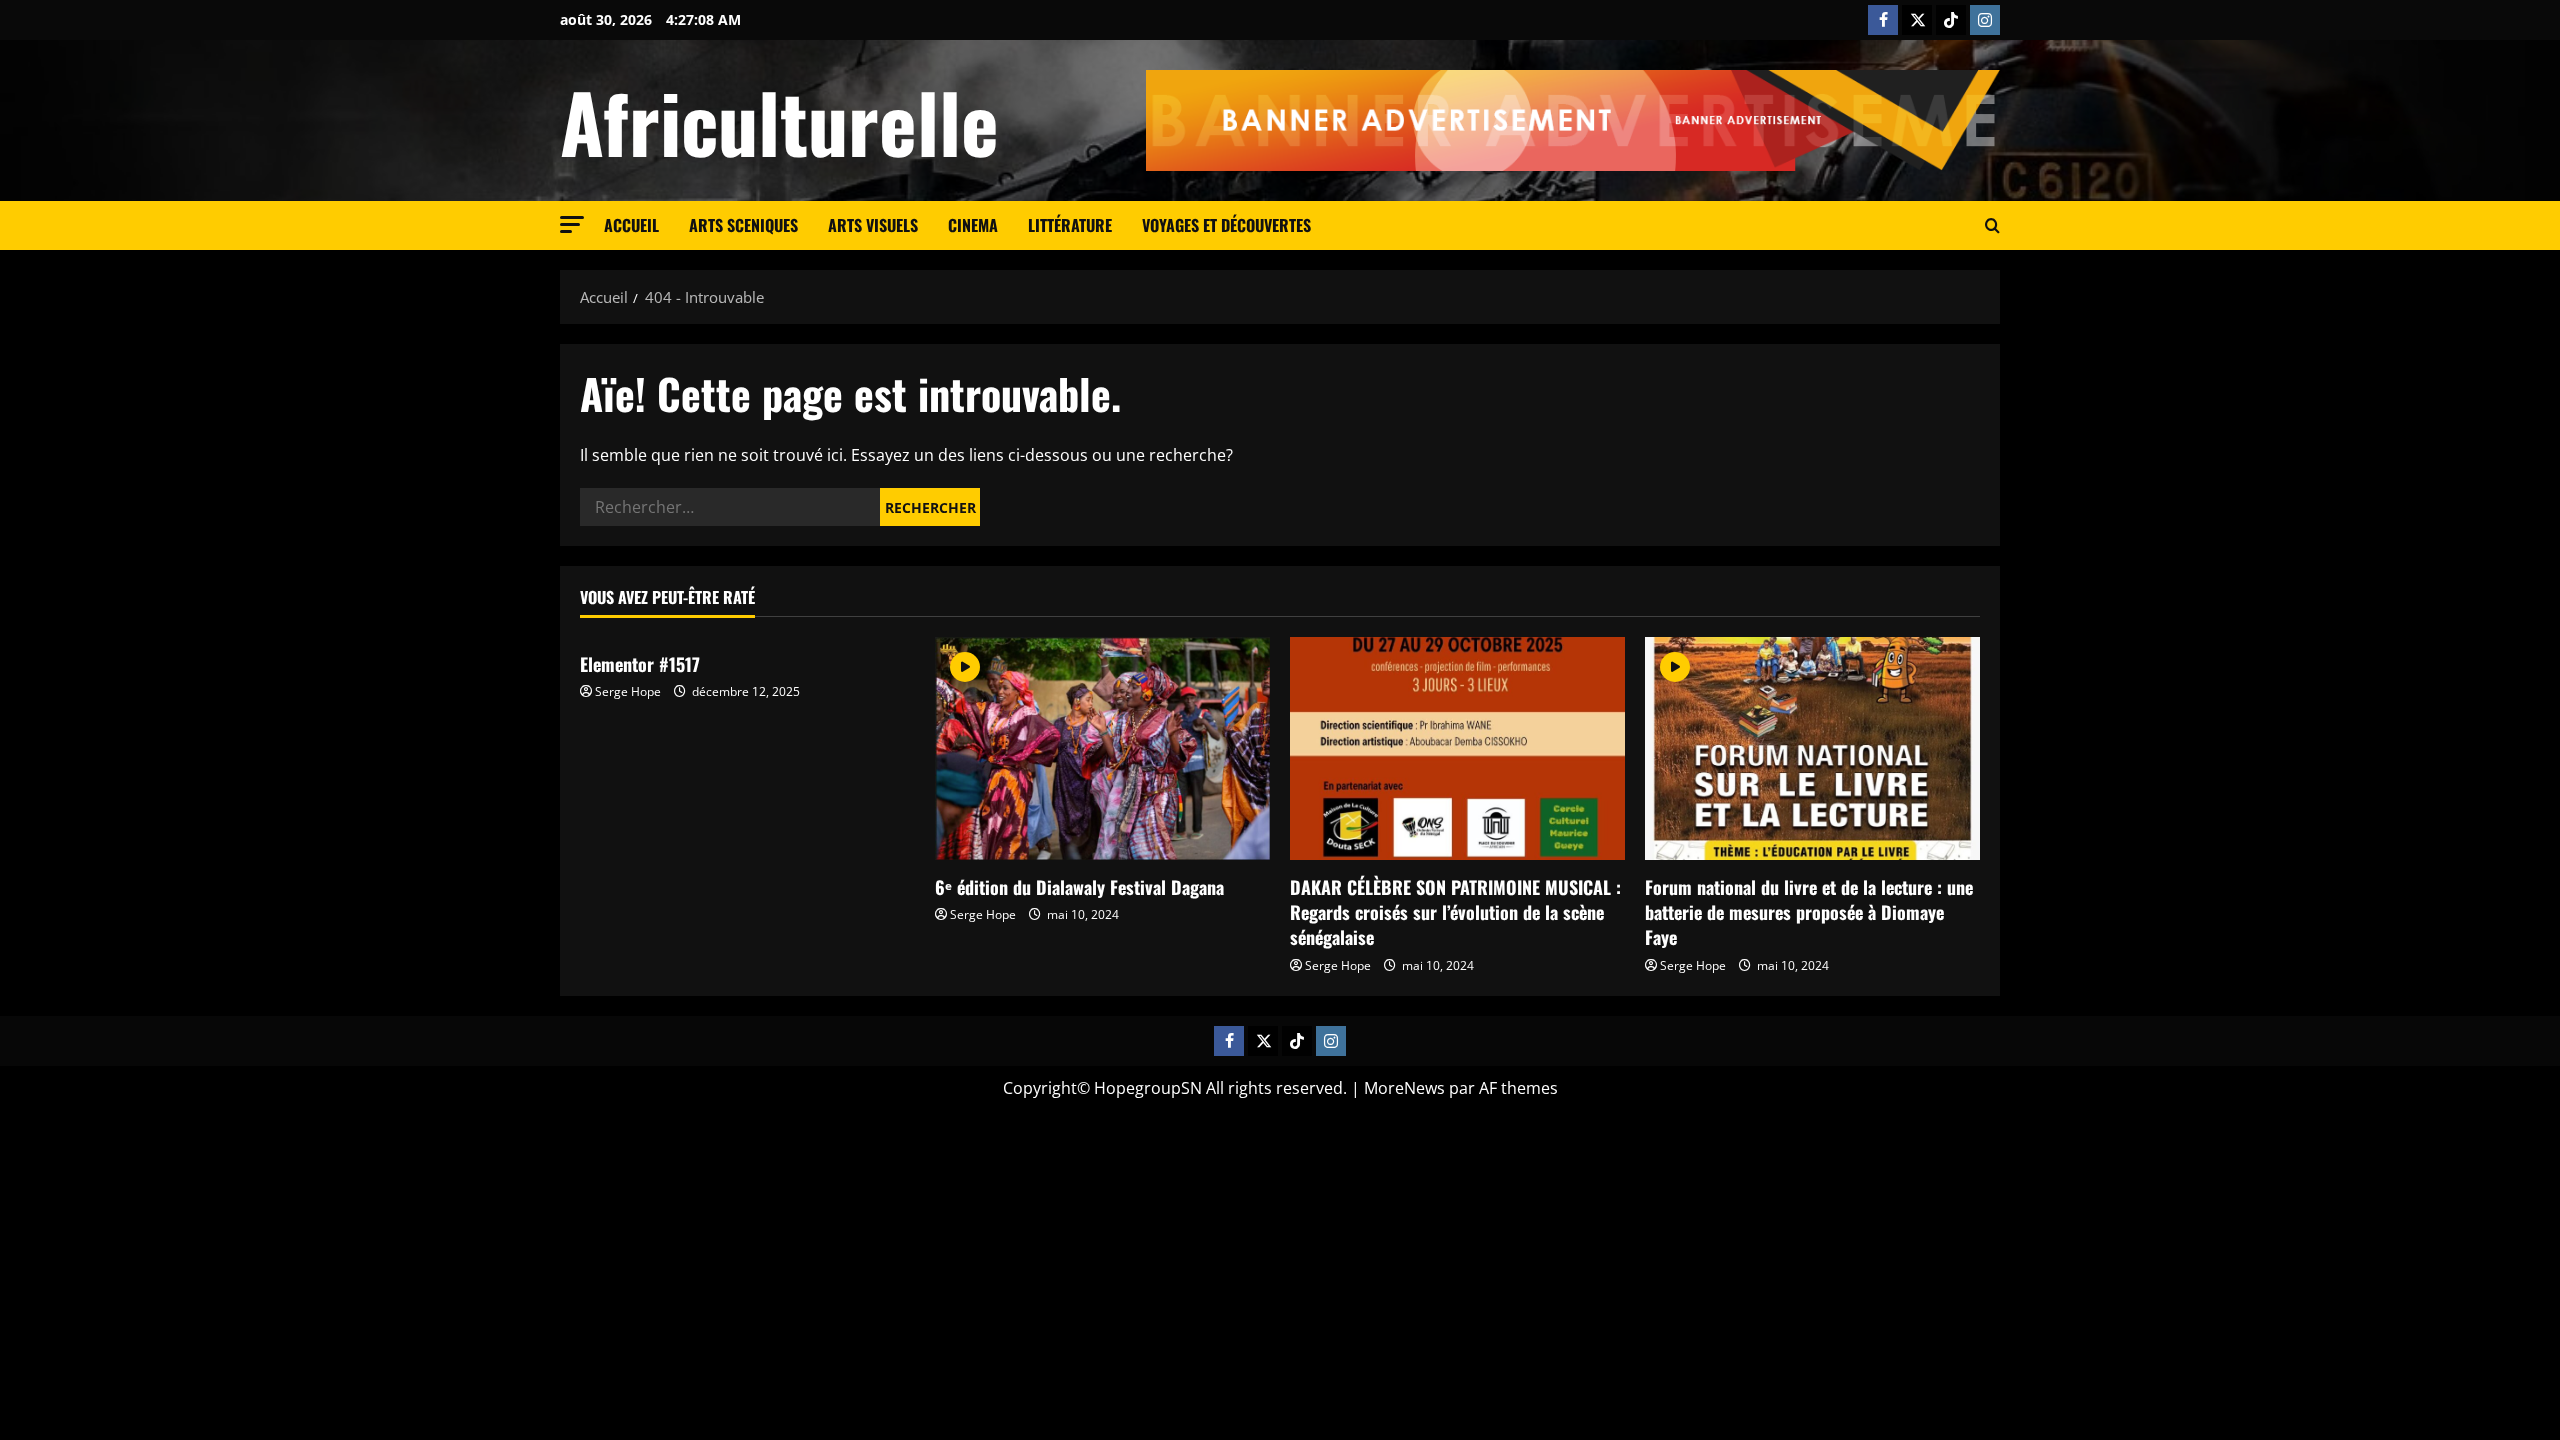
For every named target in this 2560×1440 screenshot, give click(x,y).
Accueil (631, 225)
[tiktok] (1951, 20)
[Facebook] (1883, 20)
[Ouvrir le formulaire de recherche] (1992, 226)
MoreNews (1404, 1088)
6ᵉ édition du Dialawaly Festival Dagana (1079, 887)
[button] (572, 224)
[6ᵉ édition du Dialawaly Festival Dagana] (1102, 748)
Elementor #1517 (640, 664)
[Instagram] (1985, 20)
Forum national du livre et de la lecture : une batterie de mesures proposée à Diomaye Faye (1809, 912)
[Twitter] (1917, 20)
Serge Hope (628, 691)
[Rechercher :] (730, 507)
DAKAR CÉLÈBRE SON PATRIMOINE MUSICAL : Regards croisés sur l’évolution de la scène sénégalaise (1455, 912)
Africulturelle (779, 121)
